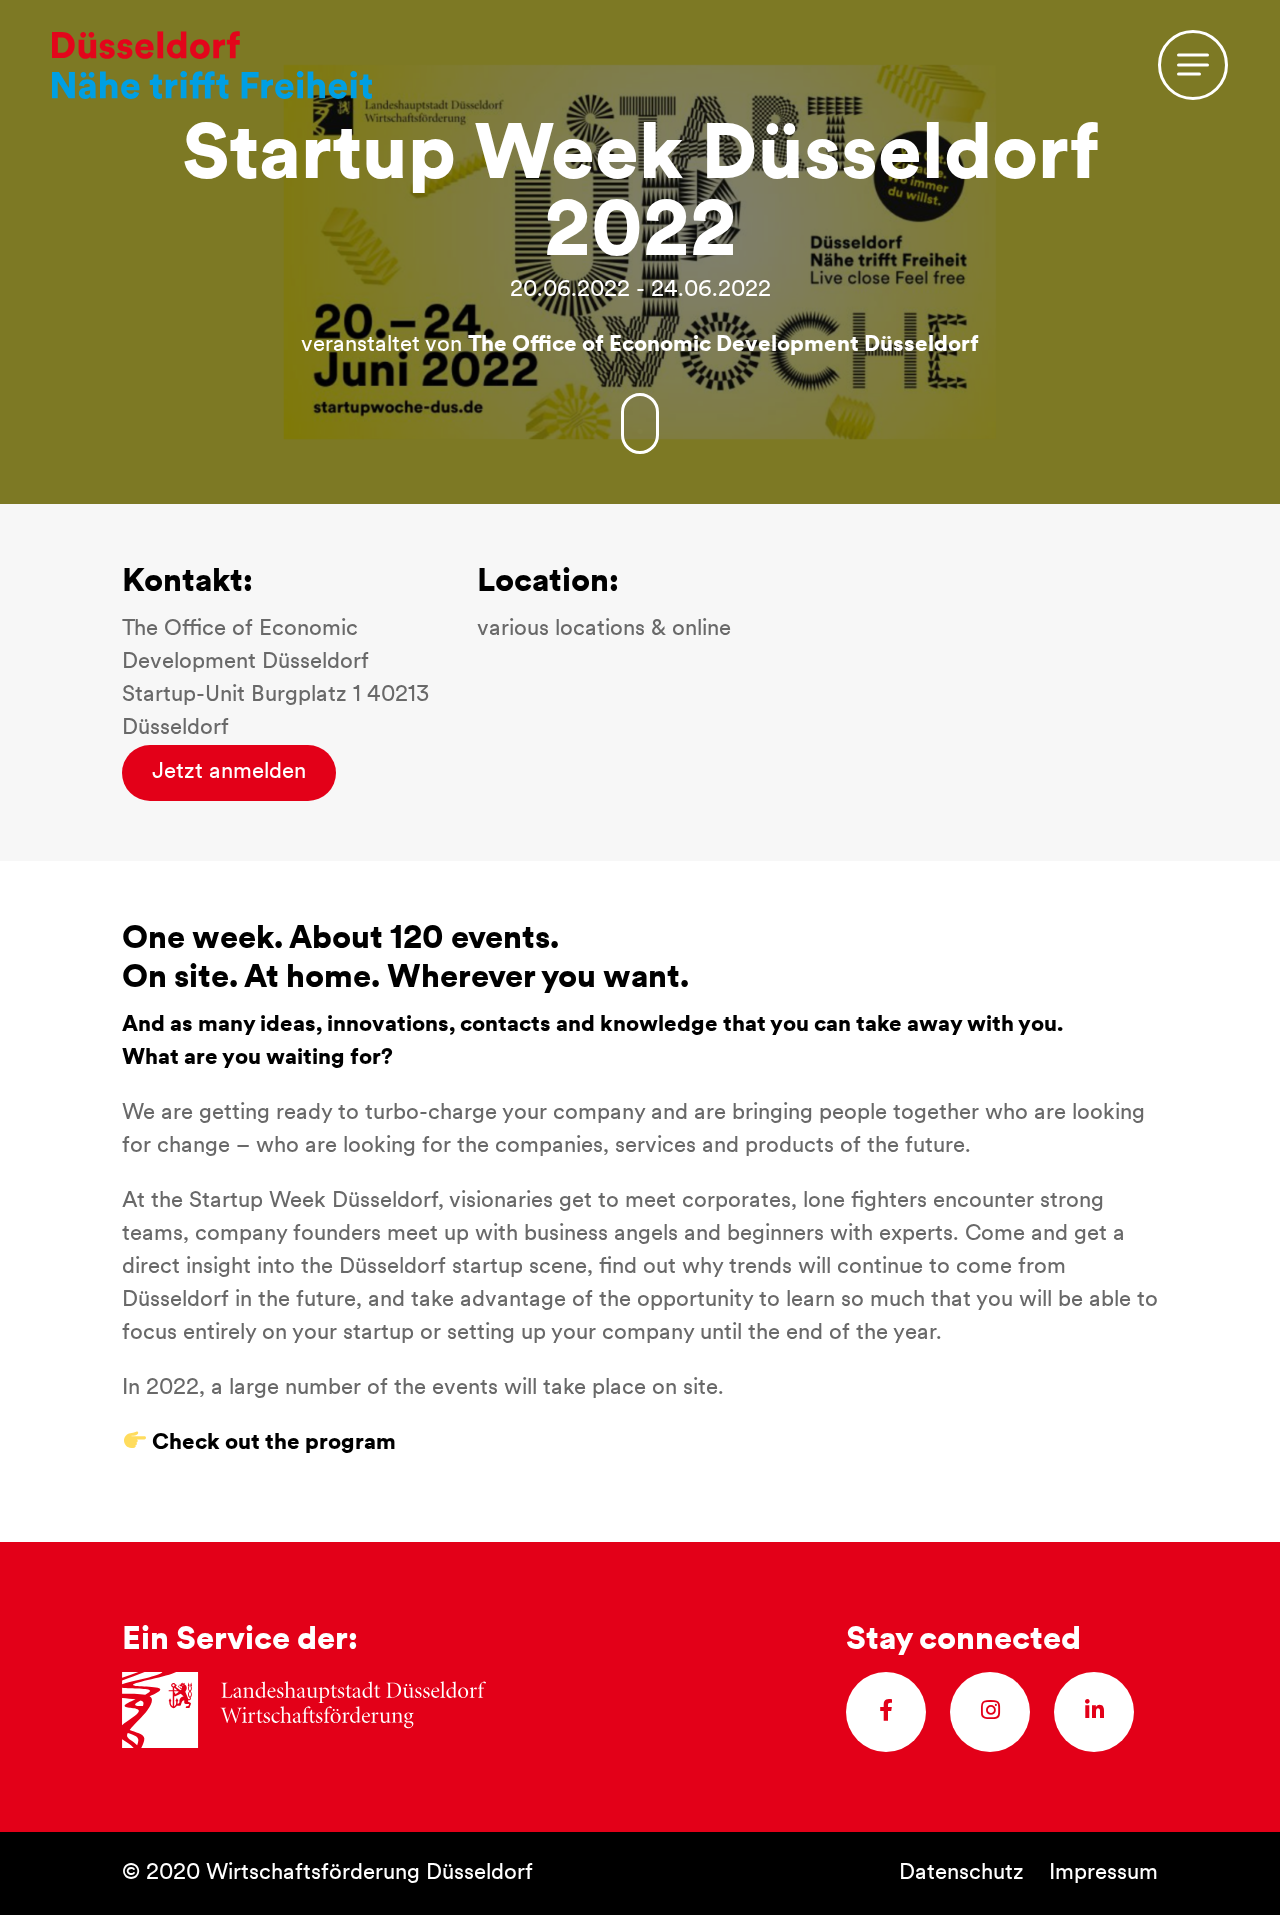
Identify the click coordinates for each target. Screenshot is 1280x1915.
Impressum (1103, 1873)
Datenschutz (961, 1873)
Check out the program (271, 1443)
